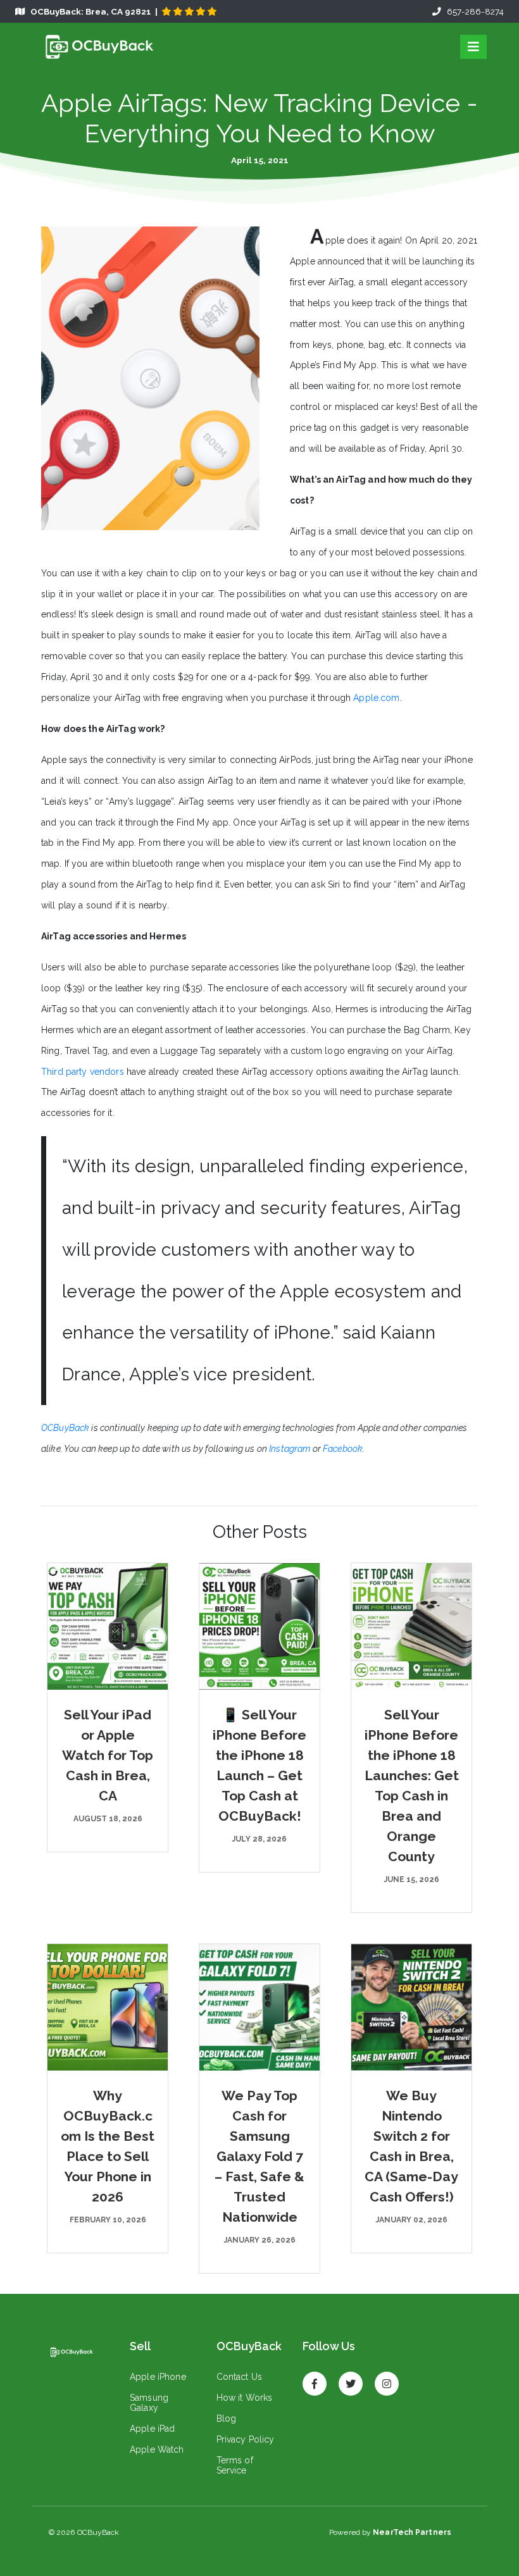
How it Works (245, 2398)
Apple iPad (152, 2429)
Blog (227, 2418)
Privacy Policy (246, 2439)
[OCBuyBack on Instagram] (387, 2378)
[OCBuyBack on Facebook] (315, 2378)
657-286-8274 (472, 11)
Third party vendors (83, 1072)
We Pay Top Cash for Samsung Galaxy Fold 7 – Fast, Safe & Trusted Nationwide (259, 2156)
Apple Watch (157, 2449)
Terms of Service (235, 2465)
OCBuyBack (65, 1428)
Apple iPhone (158, 2377)
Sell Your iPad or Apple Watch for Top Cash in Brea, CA (108, 1755)
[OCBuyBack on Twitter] (351, 2378)
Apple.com (376, 698)
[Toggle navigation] (473, 47)
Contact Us (239, 2377)
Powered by (390, 2532)
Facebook (343, 1449)
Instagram (290, 1449)
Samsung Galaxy (149, 2403)
